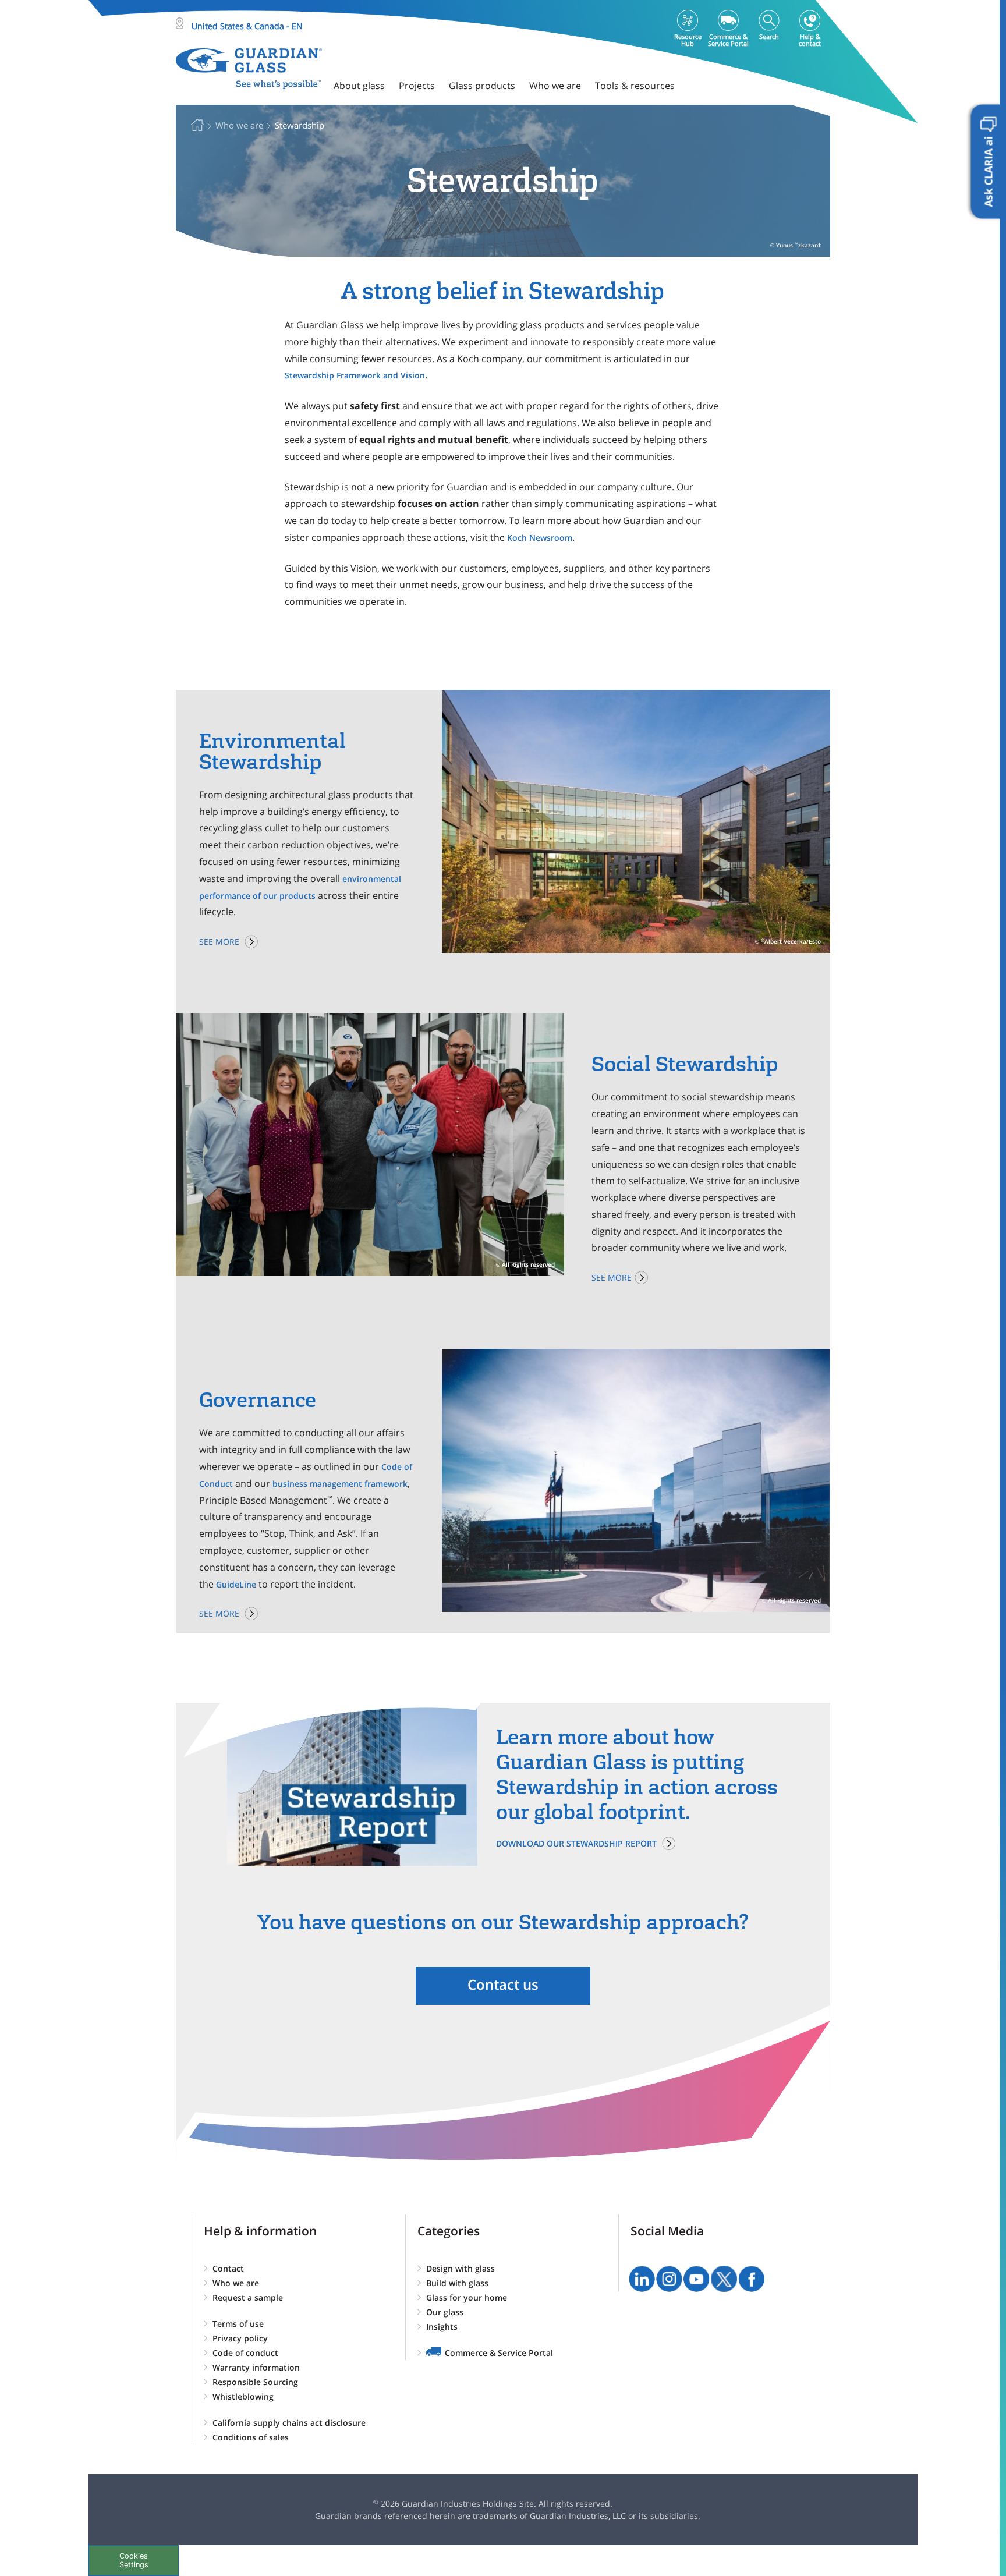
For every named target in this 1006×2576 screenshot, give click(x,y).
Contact (228, 2268)
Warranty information (256, 2367)
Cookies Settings (134, 2560)
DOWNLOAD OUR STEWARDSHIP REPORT (576, 1843)
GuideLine (236, 1584)
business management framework (340, 1484)
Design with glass (461, 2268)
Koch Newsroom (540, 538)
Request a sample (248, 2297)
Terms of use (238, 2324)
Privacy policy (240, 2338)
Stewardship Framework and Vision (355, 375)
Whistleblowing (243, 2396)
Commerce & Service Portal (499, 2353)
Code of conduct (245, 2353)
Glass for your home (467, 2297)
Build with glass (457, 2283)
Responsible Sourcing (255, 2382)
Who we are (236, 2283)
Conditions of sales (251, 2437)
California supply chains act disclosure (289, 2423)
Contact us (503, 1984)
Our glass (445, 2312)
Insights (442, 2327)
